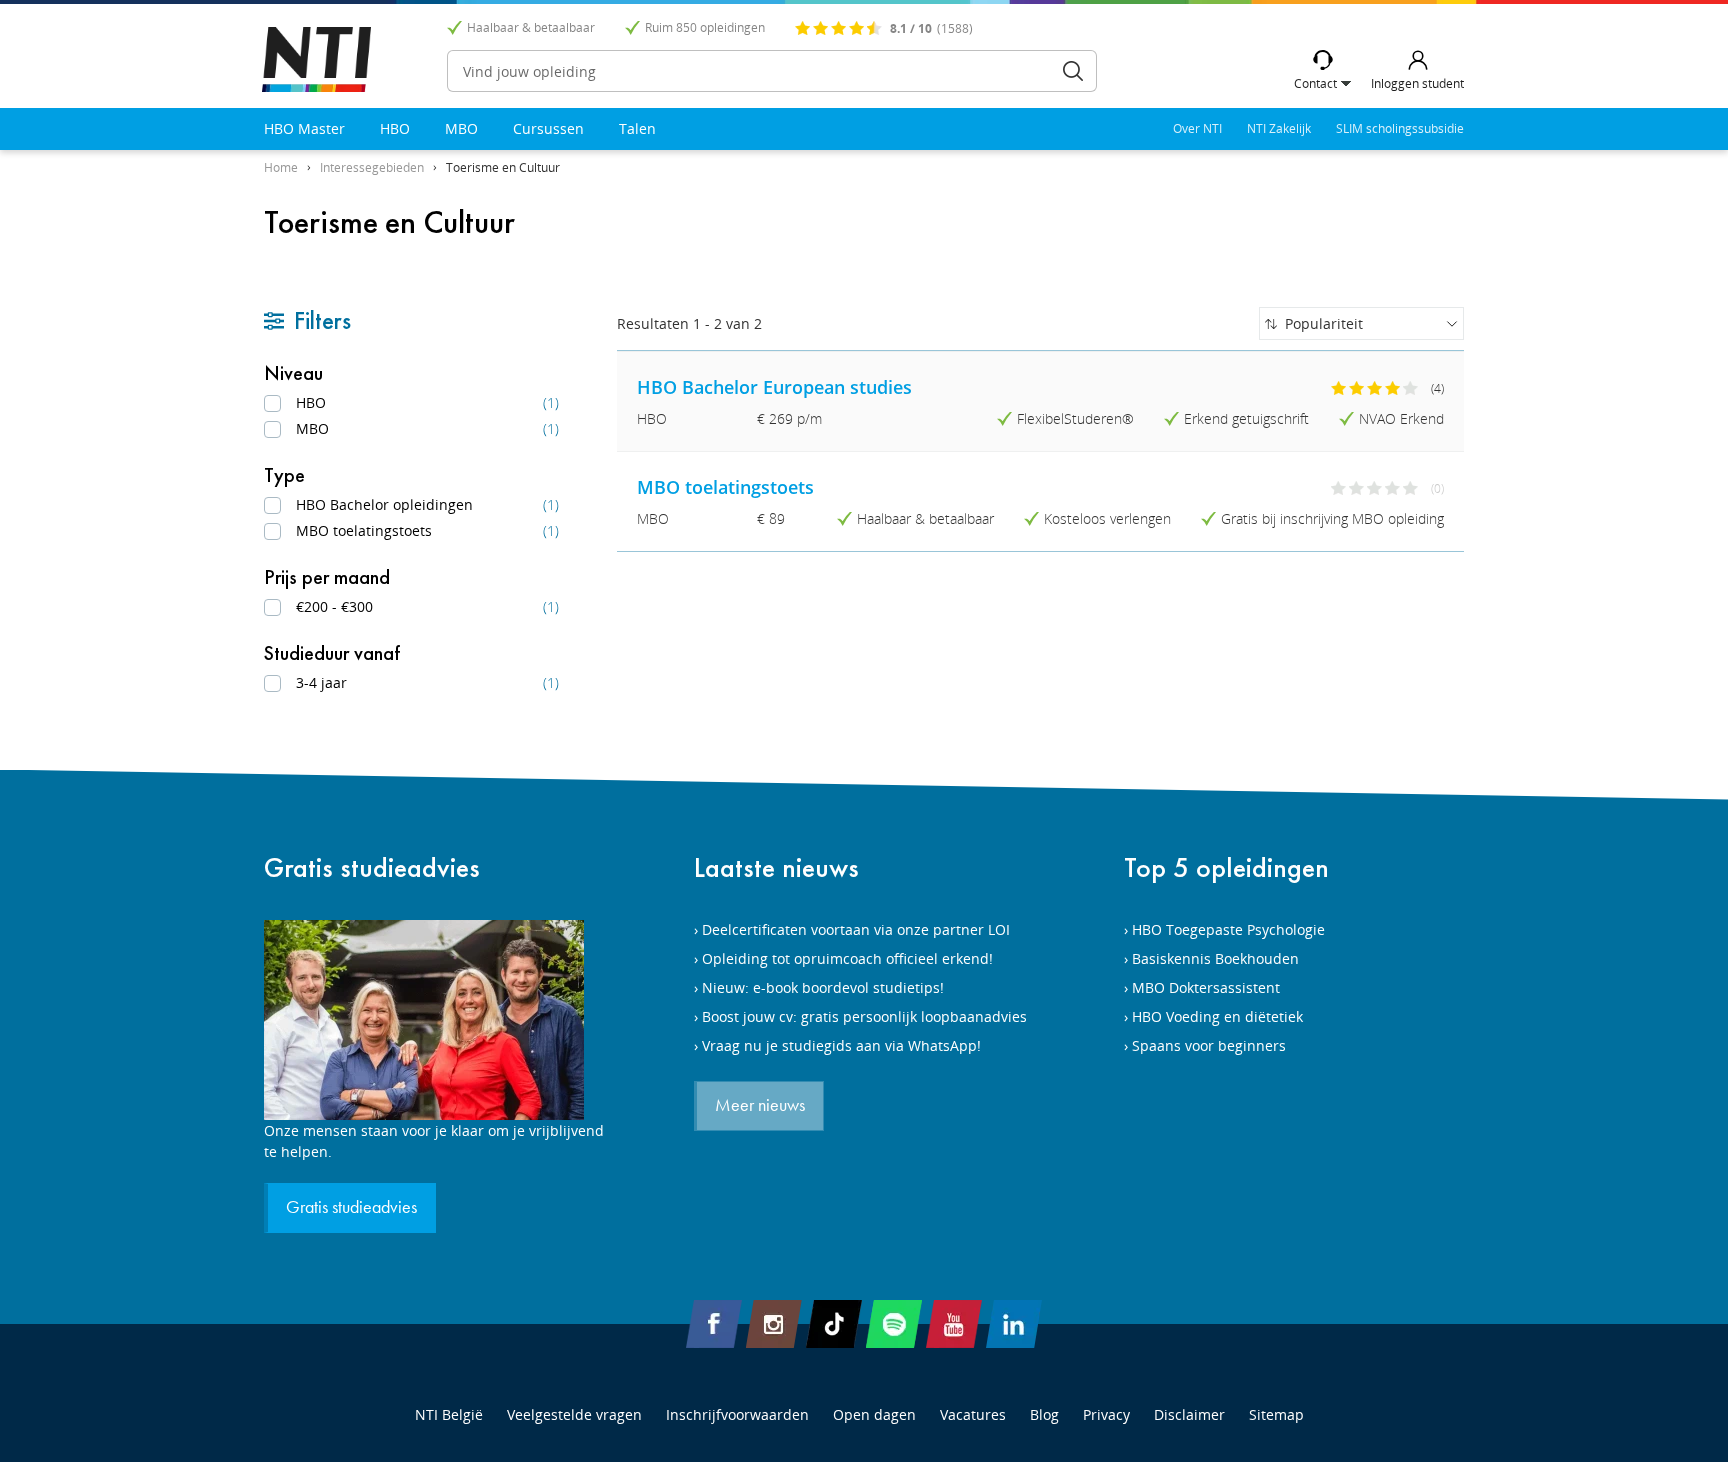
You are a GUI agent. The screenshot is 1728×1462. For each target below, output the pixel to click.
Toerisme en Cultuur (503, 167)
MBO (461, 128)
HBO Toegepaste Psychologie (1228, 929)
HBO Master (304, 128)
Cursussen (548, 128)
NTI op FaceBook (714, 1324)
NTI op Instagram (774, 1324)
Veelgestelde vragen (574, 1414)
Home (281, 167)
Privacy (1106, 1414)
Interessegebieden (372, 167)
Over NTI (1197, 128)
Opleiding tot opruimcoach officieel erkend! (847, 958)
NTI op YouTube (954, 1324)
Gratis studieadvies (372, 867)
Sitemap (1276, 1414)
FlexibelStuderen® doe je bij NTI (316, 59)
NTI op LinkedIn (1014, 1324)
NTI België (449, 1414)
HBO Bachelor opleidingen (427, 504)
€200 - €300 (427, 606)
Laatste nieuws (776, 867)
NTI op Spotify (894, 1324)
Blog (1044, 1414)
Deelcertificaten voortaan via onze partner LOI (856, 929)
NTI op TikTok (834, 1324)
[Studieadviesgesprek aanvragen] (434, 1020)
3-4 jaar (427, 682)
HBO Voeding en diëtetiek (1217, 1016)
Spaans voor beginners (1209, 1045)
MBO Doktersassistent (1206, 987)
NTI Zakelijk (1279, 128)
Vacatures (973, 1414)
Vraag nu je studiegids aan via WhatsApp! (841, 1045)
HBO (395, 128)
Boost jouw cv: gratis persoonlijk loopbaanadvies (864, 1016)
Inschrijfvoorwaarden (737, 1414)
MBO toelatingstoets (427, 530)
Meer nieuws (760, 1106)
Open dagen (874, 1414)
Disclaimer (1189, 1414)
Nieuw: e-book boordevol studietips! (823, 987)
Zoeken (1073, 71)
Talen (637, 128)
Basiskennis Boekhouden (1215, 958)
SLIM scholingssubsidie (1400, 128)
